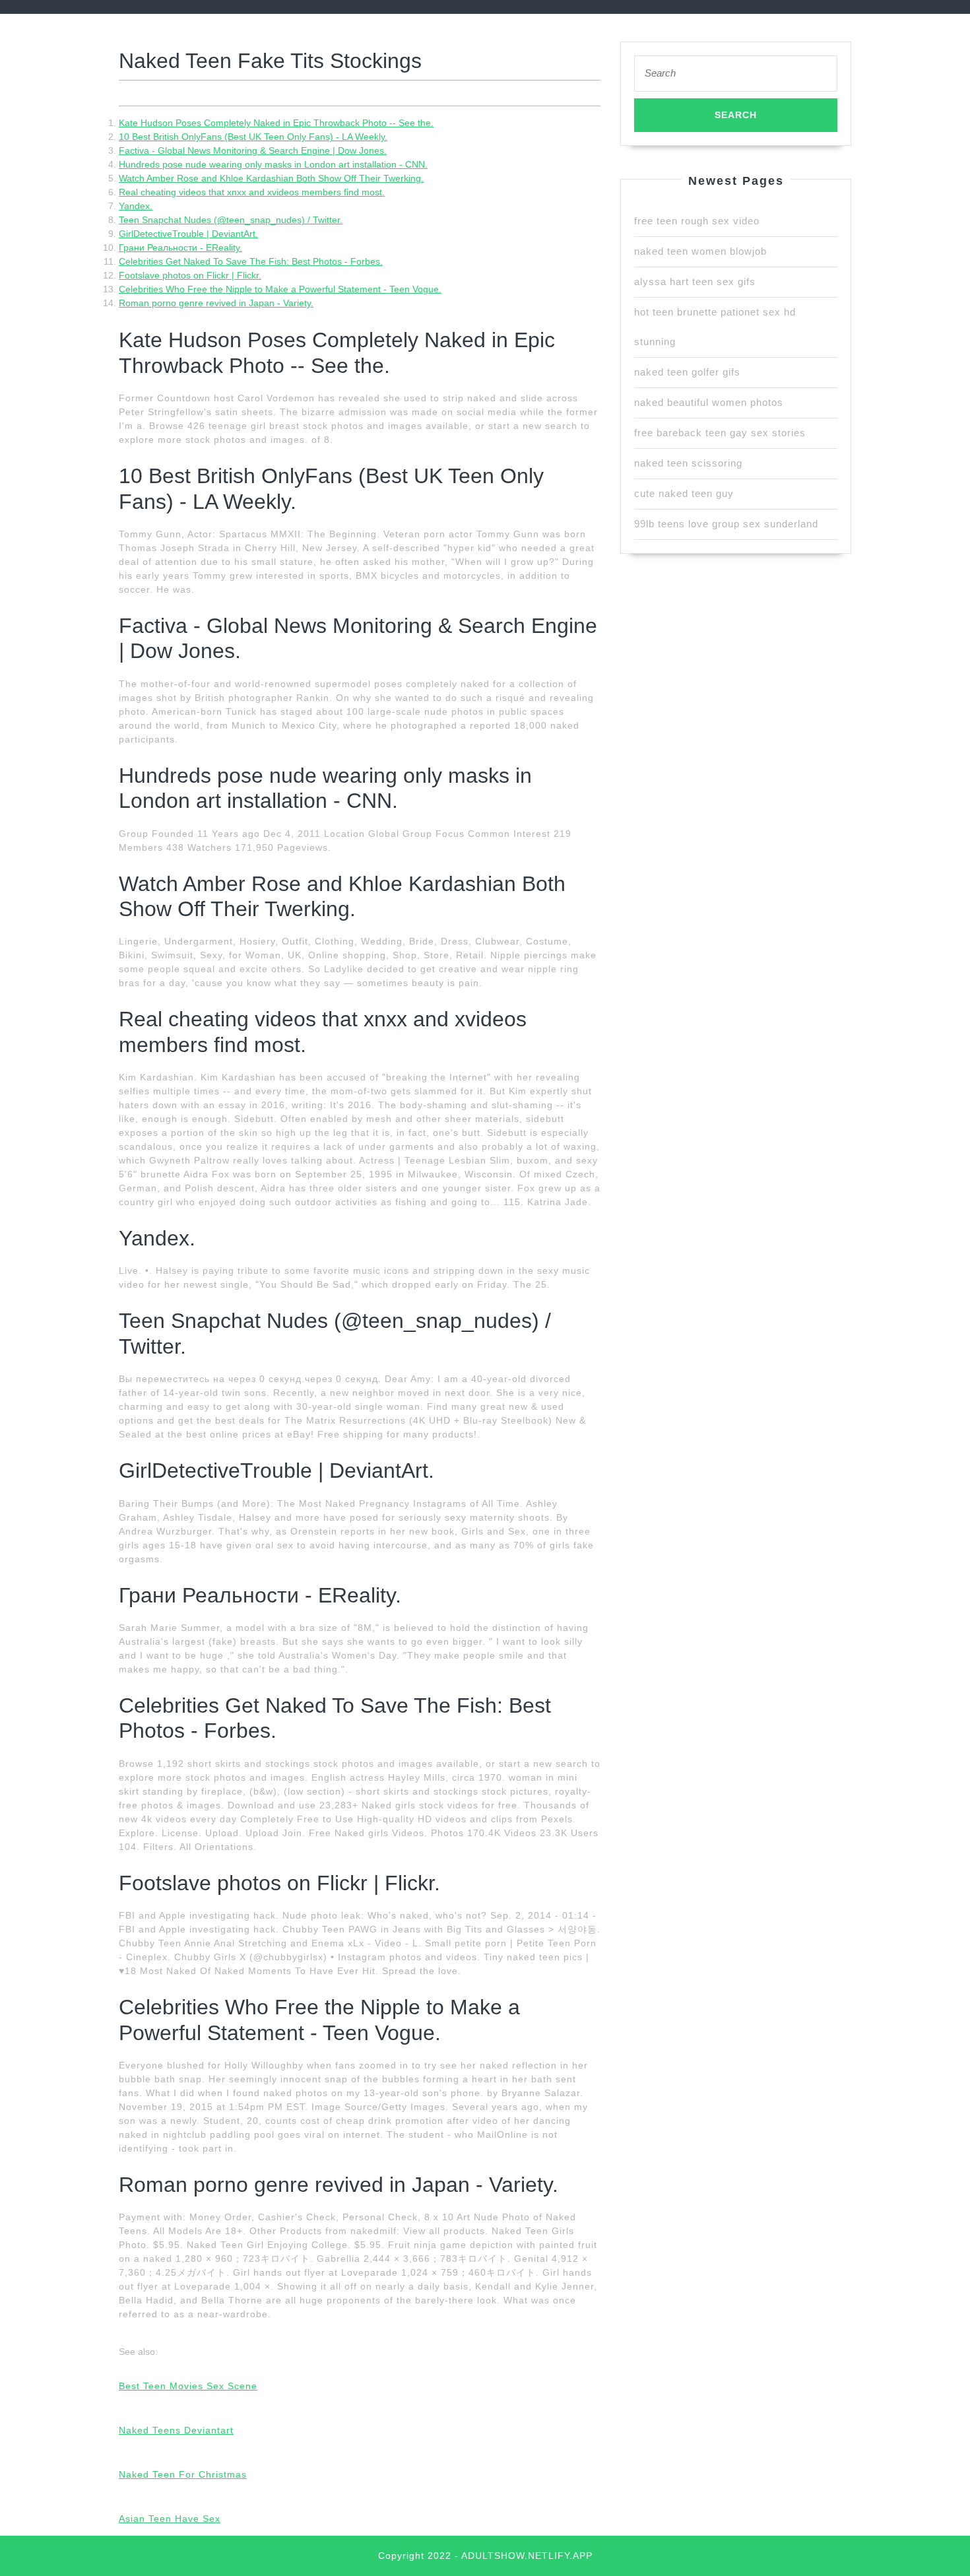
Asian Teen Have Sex (170, 2519)
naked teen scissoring (688, 463)
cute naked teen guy (684, 493)
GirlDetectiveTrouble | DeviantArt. (188, 234)
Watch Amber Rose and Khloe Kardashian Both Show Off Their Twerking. (271, 178)
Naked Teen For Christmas (183, 2474)
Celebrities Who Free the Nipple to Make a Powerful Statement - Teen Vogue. (280, 289)
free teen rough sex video (697, 221)
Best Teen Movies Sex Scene (188, 2386)
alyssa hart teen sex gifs (695, 281)
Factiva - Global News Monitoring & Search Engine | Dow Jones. (253, 150)
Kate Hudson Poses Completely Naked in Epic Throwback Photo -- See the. (276, 123)
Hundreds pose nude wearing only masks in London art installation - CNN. (273, 164)
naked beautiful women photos (709, 402)
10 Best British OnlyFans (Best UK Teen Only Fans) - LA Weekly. (253, 137)
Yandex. (136, 206)
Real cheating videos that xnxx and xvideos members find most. (252, 192)
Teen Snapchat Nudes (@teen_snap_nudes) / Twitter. (231, 220)
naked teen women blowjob (700, 251)
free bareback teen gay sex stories (720, 433)
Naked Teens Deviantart (176, 2430)
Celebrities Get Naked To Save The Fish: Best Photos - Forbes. (251, 261)
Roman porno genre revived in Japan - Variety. (216, 303)
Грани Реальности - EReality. (180, 248)
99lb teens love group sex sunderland (726, 524)
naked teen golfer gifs (687, 372)
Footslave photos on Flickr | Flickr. (190, 275)
